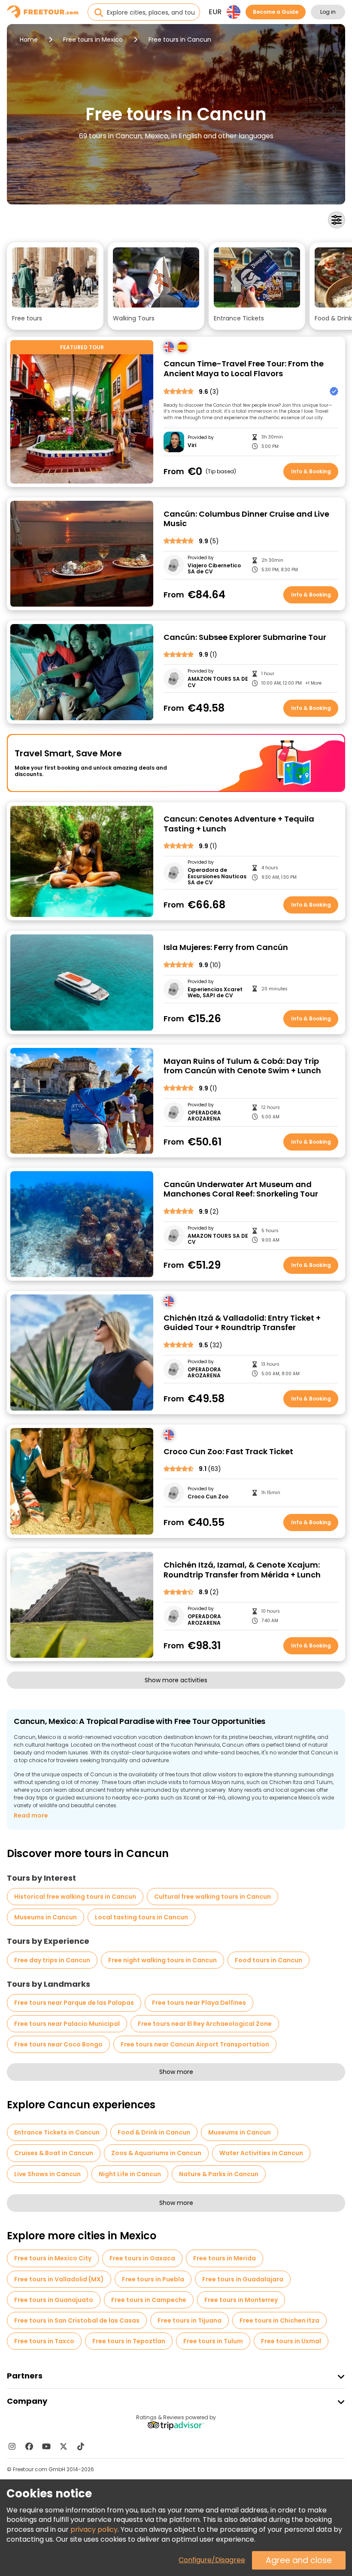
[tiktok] (81, 2446)
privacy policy (94, 2529)
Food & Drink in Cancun (154, 2132)
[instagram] (12, 2446)
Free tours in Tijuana (190, 2320)
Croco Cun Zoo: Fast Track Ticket (228, 1452)
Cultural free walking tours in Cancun (212, 1897)
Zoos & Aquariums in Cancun (156, 2153)
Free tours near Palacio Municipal (67, 2024)
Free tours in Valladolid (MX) (59, 2279)
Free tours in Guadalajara (243, 2279)
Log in (328, 12)
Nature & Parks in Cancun (219, 2174)
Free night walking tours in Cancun (162, 1960)
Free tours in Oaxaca (142, 2258)
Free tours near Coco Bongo (58, 2044)
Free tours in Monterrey (241, 2300)
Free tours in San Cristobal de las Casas (77, 2320)
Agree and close (299, 2560)
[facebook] (29, 2446)
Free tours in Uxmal (291, 2341)
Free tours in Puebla (153, 2279)
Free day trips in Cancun (52, 1960)
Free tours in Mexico (93, 40)
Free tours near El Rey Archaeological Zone (205, 2024)
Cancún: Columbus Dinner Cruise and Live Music (246, 519)
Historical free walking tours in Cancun (75, 1897)
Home (29, 40)
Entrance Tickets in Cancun (57, 2132)
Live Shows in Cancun (47, 2174)
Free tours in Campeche (149, 2300)
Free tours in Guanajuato (54, 2300)
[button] (55, 286)
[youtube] (46, 2446)
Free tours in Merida (225, 2258)
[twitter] (64, 2446)
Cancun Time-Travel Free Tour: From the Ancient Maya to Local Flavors (244, 369)
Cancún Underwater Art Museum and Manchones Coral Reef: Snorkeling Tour (241, 1189)
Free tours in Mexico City (53, 2258)
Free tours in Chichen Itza (279, 2320)
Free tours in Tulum (213, 2341)
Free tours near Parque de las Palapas (74, 2003)
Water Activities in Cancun (261, 2153)
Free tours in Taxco (44, 2341)
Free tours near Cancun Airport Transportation (195, 2044)
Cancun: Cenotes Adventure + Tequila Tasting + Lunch (239, 824)
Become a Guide (276, 12)
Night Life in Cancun (130, 2174)
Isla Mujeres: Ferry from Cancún (226, 948)
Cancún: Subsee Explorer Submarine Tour (245, 638)
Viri (192, 445)
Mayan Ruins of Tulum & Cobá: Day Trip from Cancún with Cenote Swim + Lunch (242, 1066)
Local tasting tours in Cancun (141, 1917)
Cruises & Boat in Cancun (54, 2153)
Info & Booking (311, 471)
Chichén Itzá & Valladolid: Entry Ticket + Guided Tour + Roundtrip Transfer (242, 1323)
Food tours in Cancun (269, 1960)
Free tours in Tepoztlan (129, 2341)
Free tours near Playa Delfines (199, 2003)
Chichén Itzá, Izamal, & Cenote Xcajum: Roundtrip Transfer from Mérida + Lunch (242, 1570)
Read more (31, 1815)
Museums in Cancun (46, 1917)
